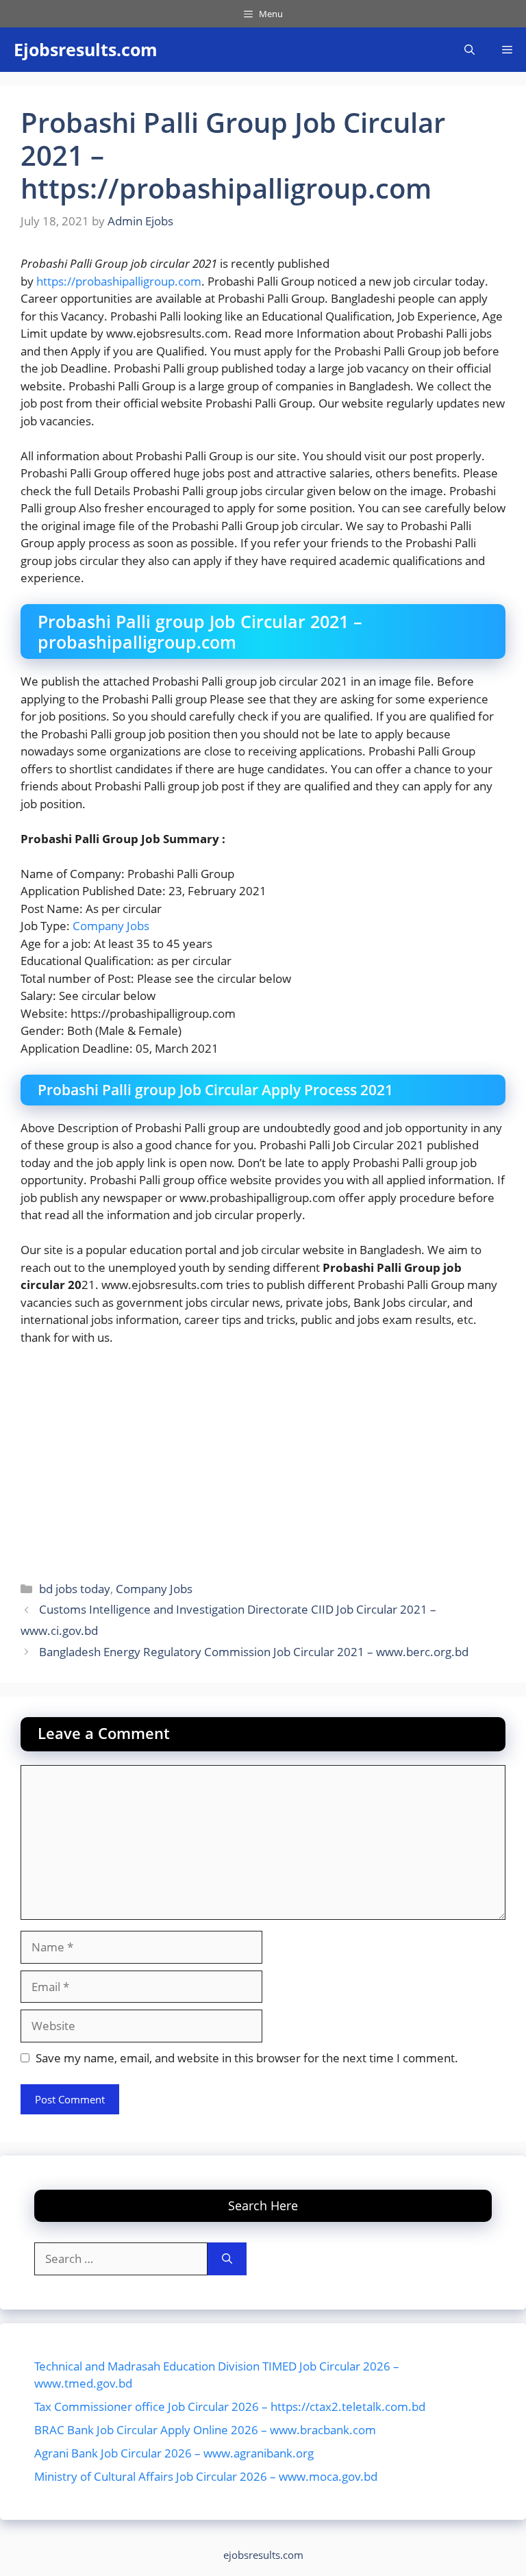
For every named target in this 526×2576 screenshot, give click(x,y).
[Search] (227, 2259)
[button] (469, 50)
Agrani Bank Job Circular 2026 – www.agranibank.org (174, 2453)
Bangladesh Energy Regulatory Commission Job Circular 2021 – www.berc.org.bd (254, 1652)
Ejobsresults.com (86, 49)
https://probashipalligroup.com (119, 281)
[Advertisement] (263, 1460)
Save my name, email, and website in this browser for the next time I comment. (247, 2058)
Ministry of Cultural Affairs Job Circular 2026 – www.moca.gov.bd (206, 2476)
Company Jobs (111, 926)
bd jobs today (75, 1589)
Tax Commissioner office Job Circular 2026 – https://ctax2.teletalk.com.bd (230, 2406)
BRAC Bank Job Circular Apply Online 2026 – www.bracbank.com (205, 2430)
